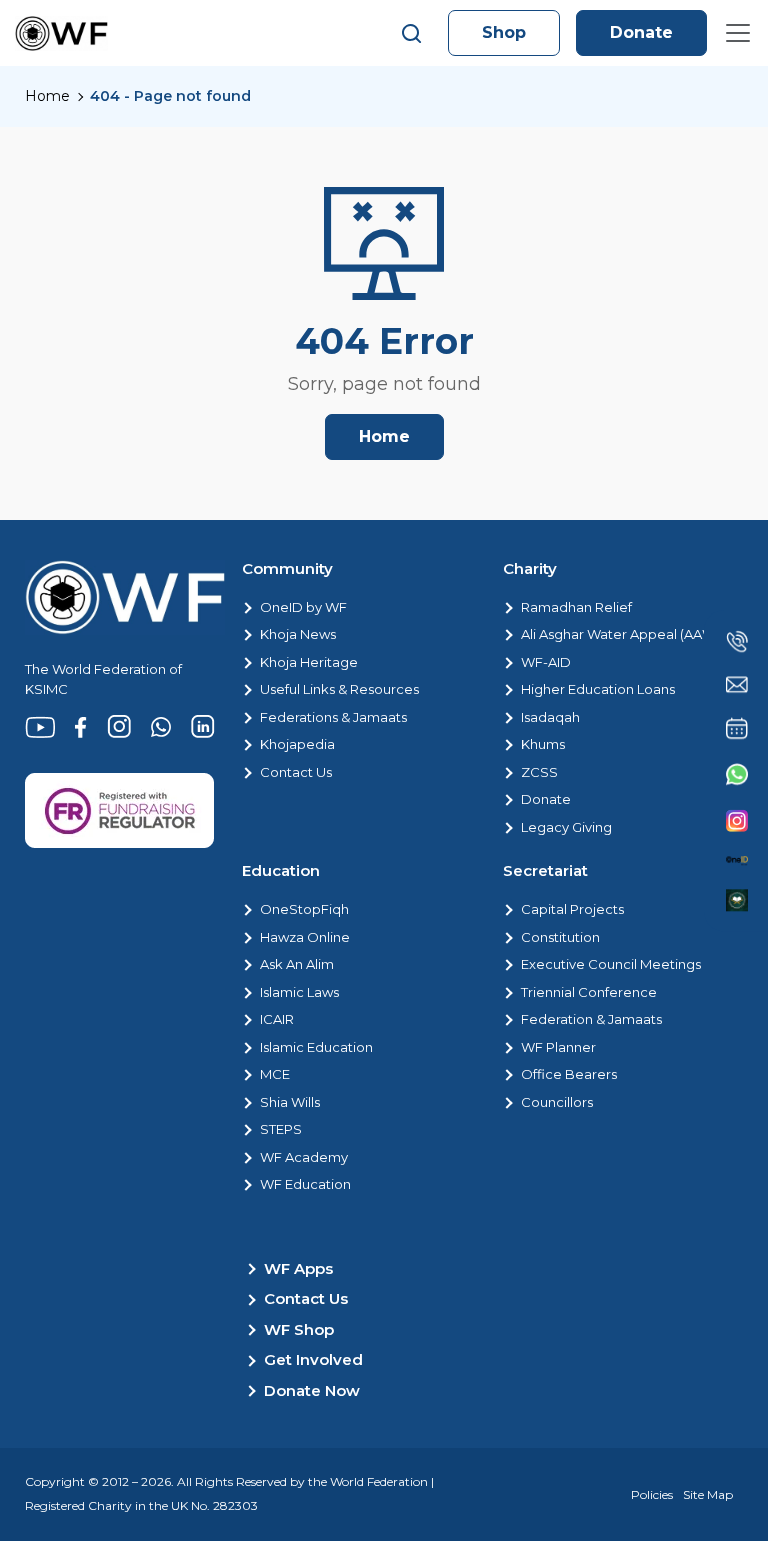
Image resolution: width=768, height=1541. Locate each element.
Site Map (708, 1494)
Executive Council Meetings (611, 964)
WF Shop (299, 1329)
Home (47, 96)
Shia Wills (290, 1102)
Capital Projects (572, 909)
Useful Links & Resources (339, 689)
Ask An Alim (297, 964)
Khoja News (298, 634)
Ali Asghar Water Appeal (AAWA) (625, 634)
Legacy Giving (566, 827)
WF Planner (558, 1047)
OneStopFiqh (304, 909)
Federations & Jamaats (333, 717)
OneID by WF (303, 607)
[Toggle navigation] (738, 33)
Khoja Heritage (309, 662)
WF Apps (298, 1268)
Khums (543, 744)
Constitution (560, 937)
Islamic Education (316, 1047)
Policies (652, 1494)
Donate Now (312, 1390)
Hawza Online (305, 937)
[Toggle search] (412, 33)
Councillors (557, 1102)
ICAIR (277, 1019)
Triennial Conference (589, 992)
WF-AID (546, 662)
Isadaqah (550, 717)
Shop (504, 32)
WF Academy (304, 1157)
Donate (641, 32)
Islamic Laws (299, 992)
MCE (275, 1074)
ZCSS (539, 772)
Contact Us (296, 772)
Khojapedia (297, 744)
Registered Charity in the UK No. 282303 (141, 1505)
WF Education (305, 1184)
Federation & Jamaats (591, 1019)
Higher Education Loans (598, 689)
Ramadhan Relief (576, 607)
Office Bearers (569, 1074)
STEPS (281, 1129)
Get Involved (313, 1359)
